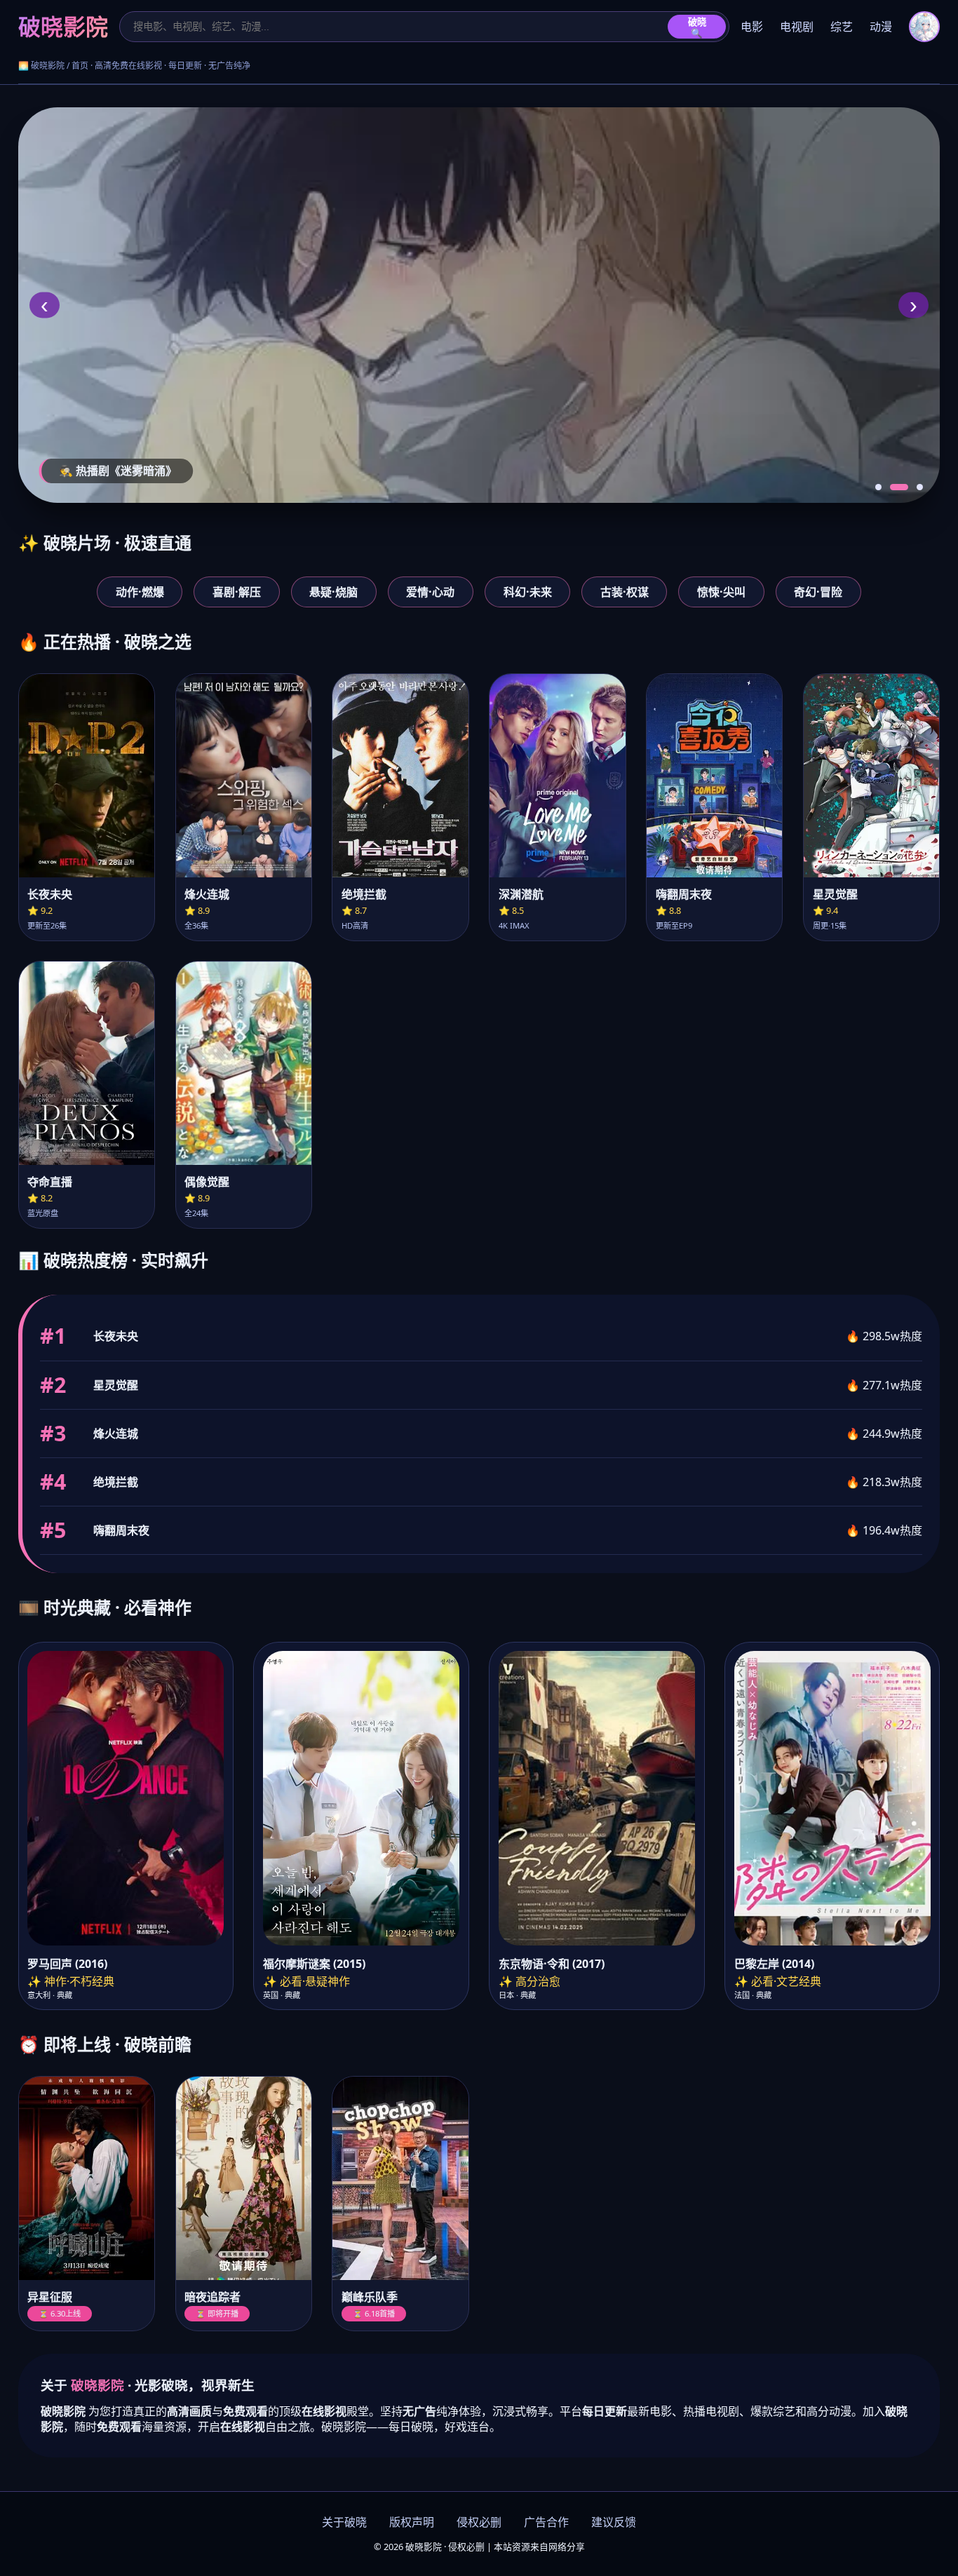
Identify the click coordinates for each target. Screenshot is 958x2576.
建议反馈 (614, 2522)
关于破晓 (344, 2522)
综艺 (842, 27)
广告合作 (546, 2522)
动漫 (881, 27)
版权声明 (412, 2522)
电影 (752, 27)
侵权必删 (479, 2522)
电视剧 (797, 27)
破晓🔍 (697, 28)
